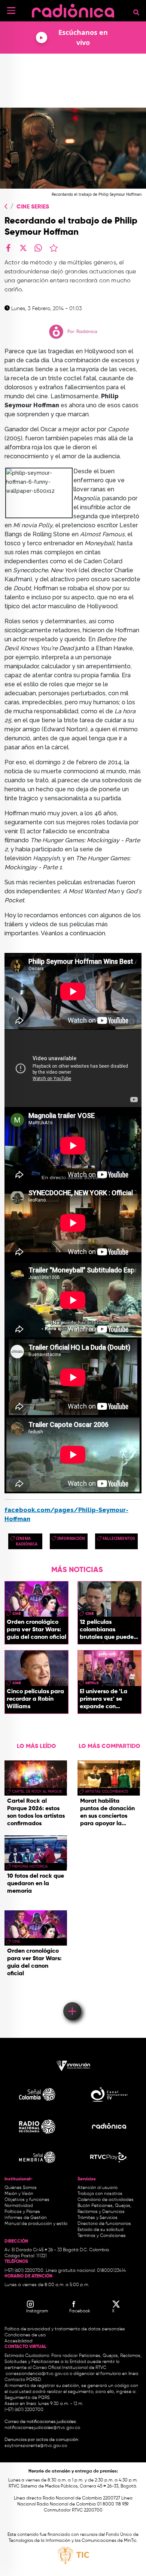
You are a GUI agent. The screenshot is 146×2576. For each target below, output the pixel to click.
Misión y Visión (19, 2194)
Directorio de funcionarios (104, 2224)
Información (71, 1538)
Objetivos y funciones (27, 2200)
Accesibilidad (19, 2341)
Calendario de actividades (106, 2200)
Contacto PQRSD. (23, 2380)
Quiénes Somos (21, 2188)
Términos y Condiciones (102, 2236)
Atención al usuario (98, 2188)
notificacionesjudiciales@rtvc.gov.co (42, 2428)
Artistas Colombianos (107, 1791)
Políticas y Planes (22, 2212)
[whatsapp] (38, 248)
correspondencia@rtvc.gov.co (37, 2374)
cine (16, 1614)
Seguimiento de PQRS (27, 2398)
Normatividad (19, 2206)
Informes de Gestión (26, 2218)
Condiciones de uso (25, 2335)
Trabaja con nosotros (100, 2194)
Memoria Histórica (30, 1866)
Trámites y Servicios (98, 2218)
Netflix (92, 1683)
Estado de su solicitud (101, 2230)
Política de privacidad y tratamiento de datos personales (65, 2329)
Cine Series (33, 207)
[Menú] (11, 11)
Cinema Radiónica (27, 1541)
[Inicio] (73, 9)
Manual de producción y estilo (36, 2224)
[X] (23, 248)
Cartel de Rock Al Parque (37, 1791)
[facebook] (8, 248)
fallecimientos (119, 1538)
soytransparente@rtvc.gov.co (36, 2446)
